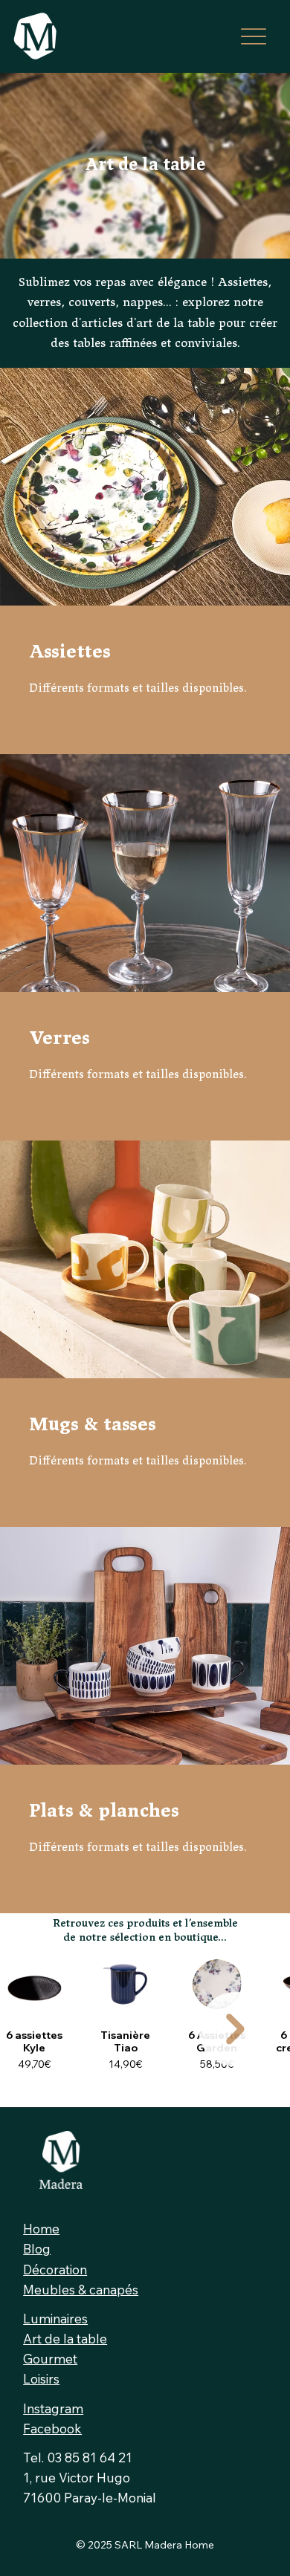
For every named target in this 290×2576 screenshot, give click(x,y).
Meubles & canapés (81, 2290)
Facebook (52, 2429)
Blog (37, 2249)
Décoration (55, 2270)
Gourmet (50, 2359)
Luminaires (55, 2319)
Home (41, 2229)
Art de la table (65, 2339)
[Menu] (254, 36)
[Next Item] (236, 2029)
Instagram (53, 2408)
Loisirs (41, 2379)
